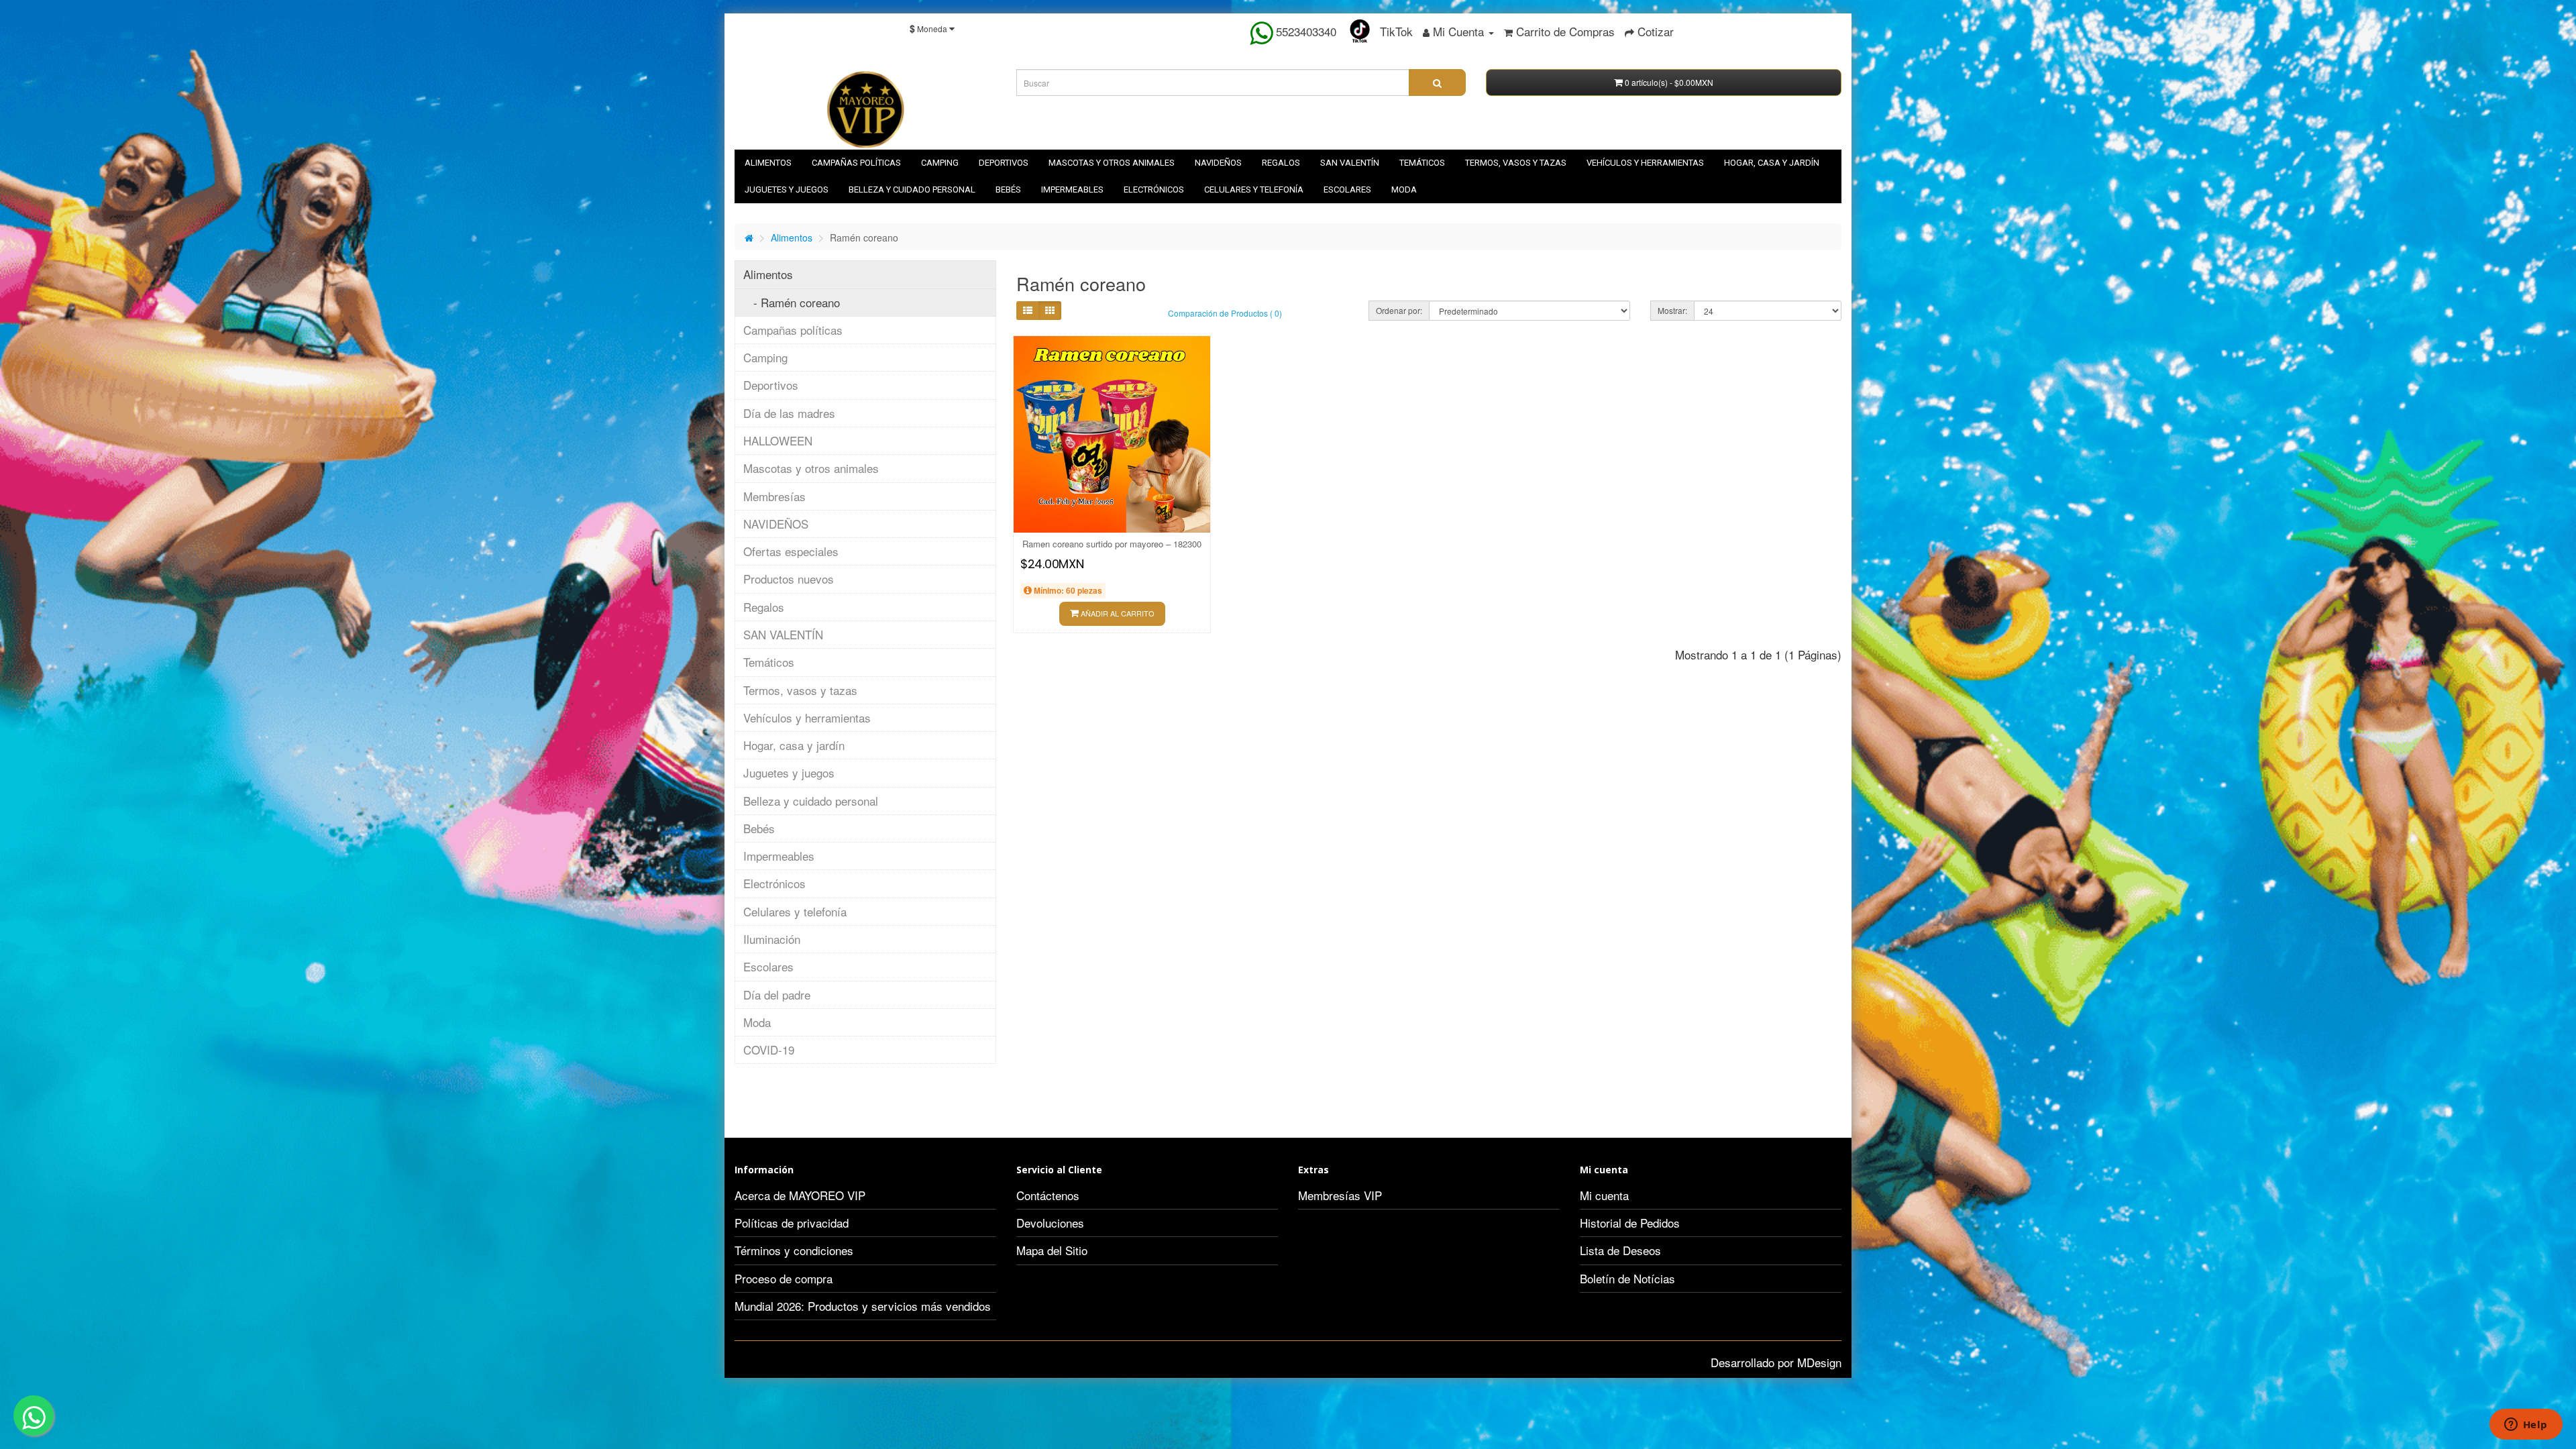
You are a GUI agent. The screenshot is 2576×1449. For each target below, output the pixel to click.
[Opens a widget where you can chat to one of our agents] (2526, 1426)
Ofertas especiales (791, 551)
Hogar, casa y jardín (1772, 163)
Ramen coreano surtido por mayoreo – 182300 (1112, 544)
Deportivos (1004, 163)
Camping (940, 163)
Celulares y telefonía (1254, 190)
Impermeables (1072, 190)
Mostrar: (1672, 310)
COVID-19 (769, 1050)
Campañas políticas (856, 163)
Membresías (774, 496)
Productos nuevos (789, 579)
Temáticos (1422, 163)
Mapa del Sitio (1052, 1250)
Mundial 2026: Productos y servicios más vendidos (863, 1306)
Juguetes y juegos (787, 190)
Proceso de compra (784, 1278)
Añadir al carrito (1117, 613)
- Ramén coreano (792, 302)
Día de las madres (789, 413)
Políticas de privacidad (792, 1223)
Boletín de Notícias (1627, 1278)
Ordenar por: (1399, 310)
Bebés (1008, 190)
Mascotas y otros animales (1112, 163)
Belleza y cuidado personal (912, 190)
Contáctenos (1048, 1195)
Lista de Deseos (1620, 1250)
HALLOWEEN (778, 440)
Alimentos (768, 163)
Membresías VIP (1340, 1195)
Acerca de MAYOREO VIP (800, 1195)
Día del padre (777, 995)
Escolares (1347, 190)
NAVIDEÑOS (1218, 163)
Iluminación (772, 939)
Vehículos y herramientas (1645, 163)
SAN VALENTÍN (1350, 163)
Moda (1404, 190)
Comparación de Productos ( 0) (1225, 313)
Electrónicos (1154, 190)
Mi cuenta (1604, 1195)
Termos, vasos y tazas (1516, 163)
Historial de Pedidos (1630, 1223)
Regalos (1281, 163)
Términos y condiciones (794, 1250)
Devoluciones (1050, 1223)
